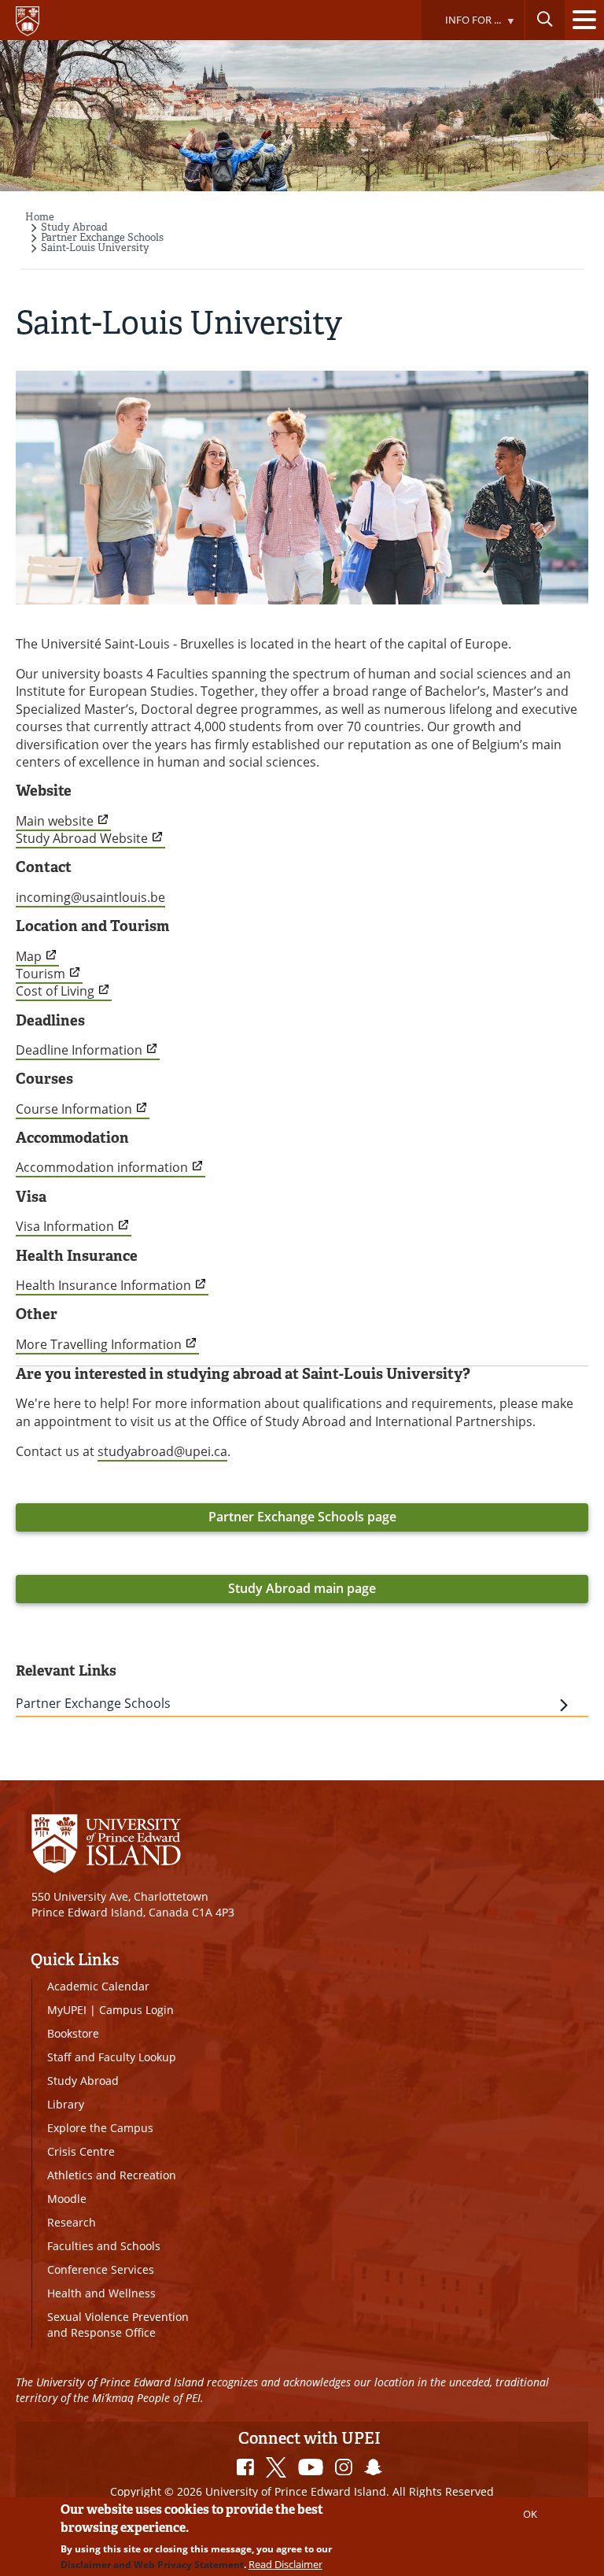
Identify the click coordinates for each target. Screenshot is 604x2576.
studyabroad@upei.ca (162, 1451)
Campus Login (136, 2010)
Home (40, 217)
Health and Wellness (101, 2293)
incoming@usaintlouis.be (90, 897)
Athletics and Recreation (112, 2175)
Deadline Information (79, 1050)
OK (530, 2514)
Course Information (74, 1109)
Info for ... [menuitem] (461, 26)
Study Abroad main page (302, 1588)
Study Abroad (74, 227)
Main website (55, 821)
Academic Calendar (98, 1986)
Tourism (41, 974)
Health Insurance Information (103, 1285)
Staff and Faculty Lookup (112, 2057)
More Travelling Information (99, 1344)
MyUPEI (67, 2010)
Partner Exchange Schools (102, 237)
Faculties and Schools (104, 2246)
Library (66, 2104)
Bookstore (73, 2033)
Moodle (67, 2199)
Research (72, 2222)
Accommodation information (102, 1167)
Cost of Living (55, 991)
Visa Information (65, 1226)
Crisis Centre (81, 2151)
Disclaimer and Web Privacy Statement (152, 2565)
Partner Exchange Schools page (302, 1517)
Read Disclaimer (285, 2564)
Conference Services (101, 2269)
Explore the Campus (100, 2128)
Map (29, 956)
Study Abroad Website (82, 838)
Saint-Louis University (95, 248)
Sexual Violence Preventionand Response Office (118, 2325)
